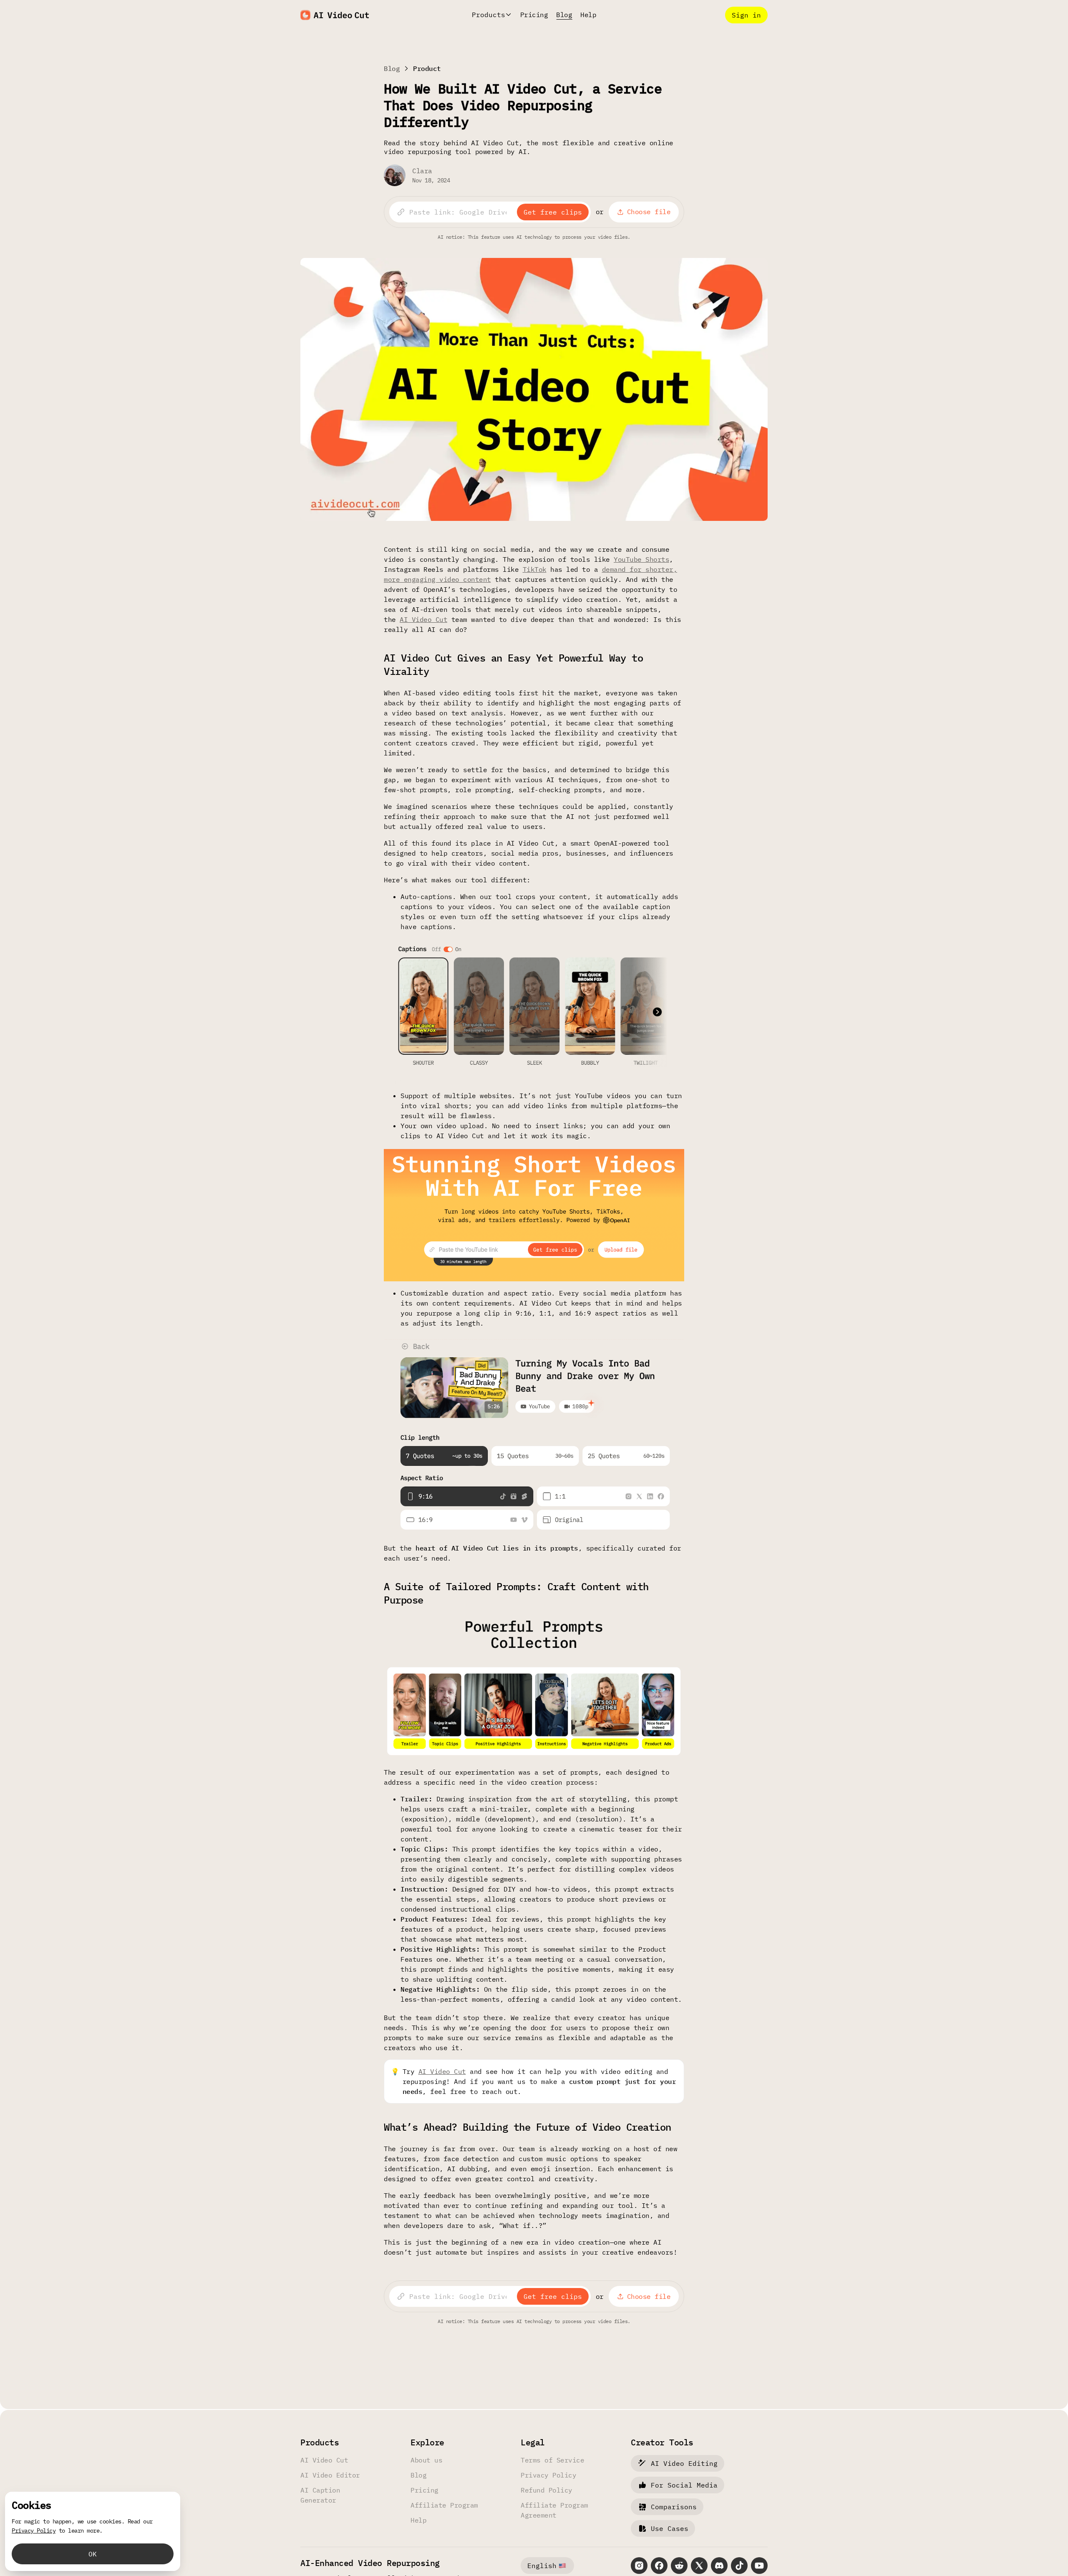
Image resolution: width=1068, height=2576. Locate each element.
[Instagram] (639, 2566)
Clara (422, 171)
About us (426, 2460)
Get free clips (553, 212)
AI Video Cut (423, 619)
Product (427, 68)
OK (93, 2554)
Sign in (746, 15)
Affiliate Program (444, 2505)
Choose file (649, 212)
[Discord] (719, 2566)
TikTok (535, 569)
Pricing (534, 15)
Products (489, 15)
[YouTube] (759, 2566)
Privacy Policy (548, 2475)
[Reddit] (679, 2566)
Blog (564, 15)
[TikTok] (739, 2566)
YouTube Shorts (641, 559)
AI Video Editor (330, 2475)
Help (588, 15)
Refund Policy (547, 2490)
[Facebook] (659, 2566)
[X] (699, 2566)
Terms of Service (552, 2460)
